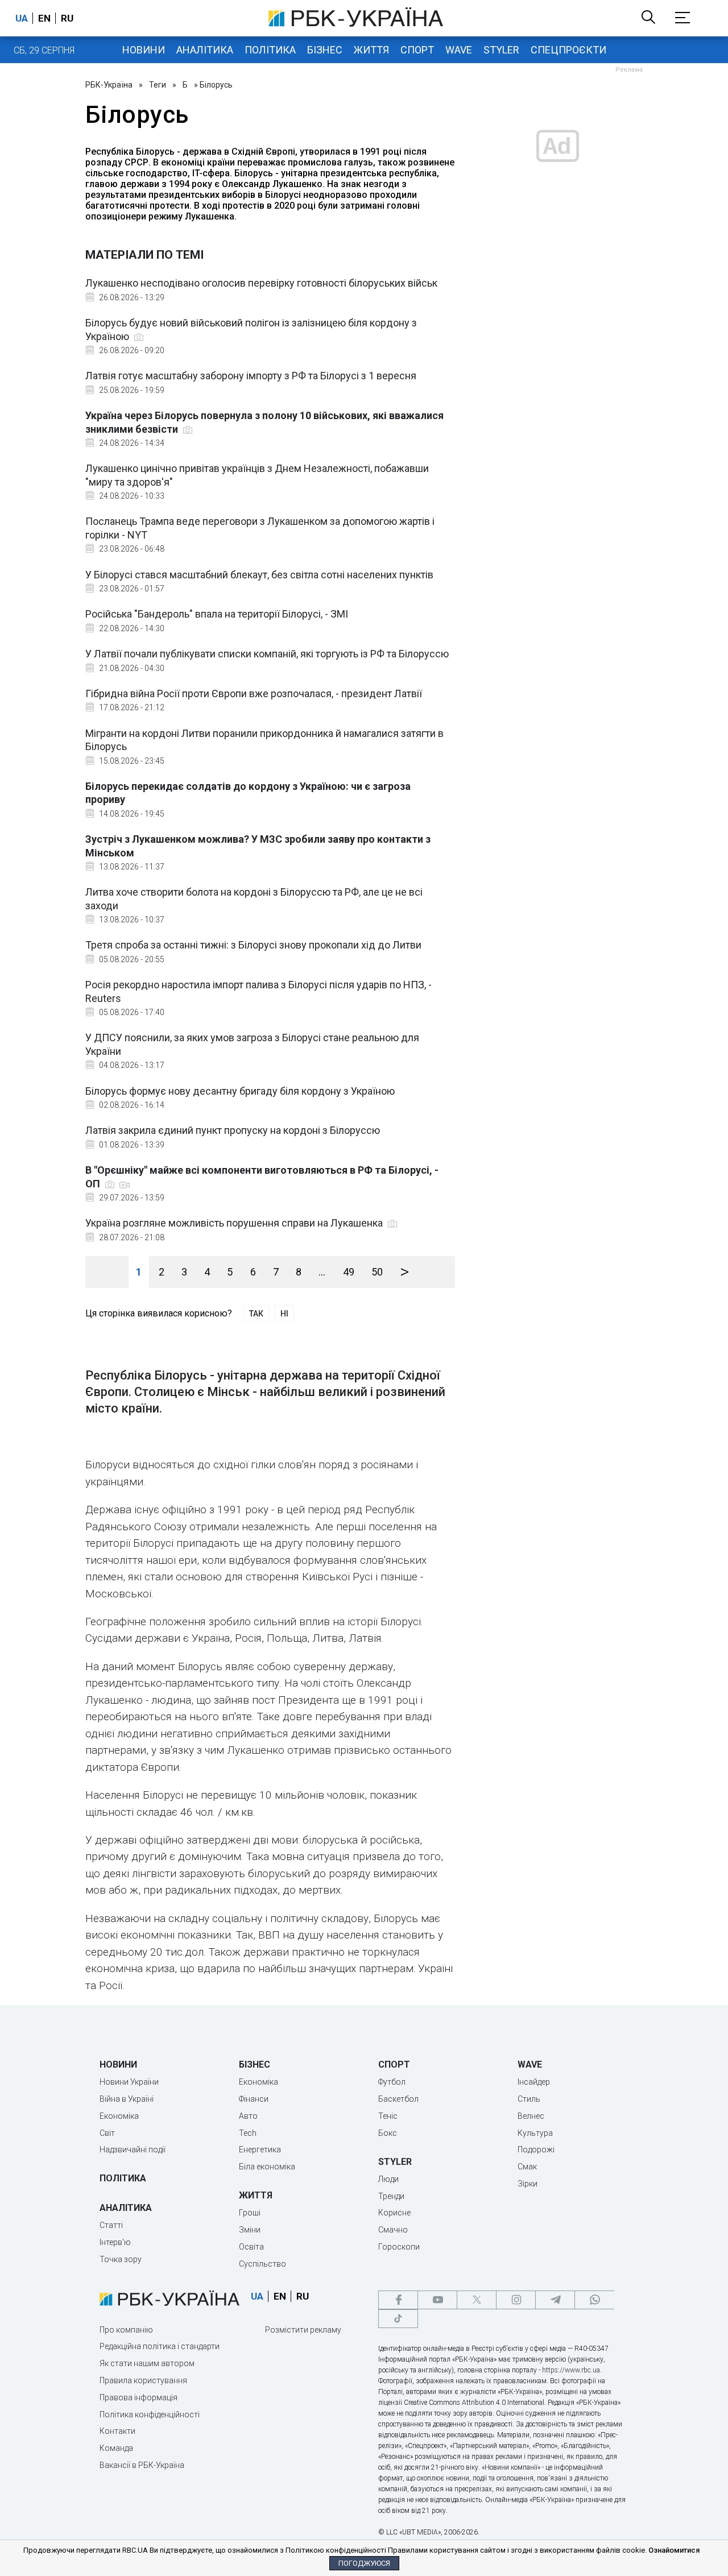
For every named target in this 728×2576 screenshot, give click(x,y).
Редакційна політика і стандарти (160, 2346)
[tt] (398, 2319)
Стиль (529, 2099)
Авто (248, 2116)
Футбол (392, 2082)
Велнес (531, 2116)
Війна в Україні (127, 2099)
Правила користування (143, 2380)
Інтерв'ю (115, 2242)
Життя (371, 50)
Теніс (388, 2116)
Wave (459, 50)
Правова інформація (138, 2397)
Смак (527, 2167)
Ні (284, 1314)
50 (377, 1272)
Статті (111, 2225)
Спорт (417, 50)
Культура (535, 2133)
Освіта (251, 2247)
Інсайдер (534, 2082)
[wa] (594, 2300)
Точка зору (121, 2259)
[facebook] (398, 2300)
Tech (248, 2133)
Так (256, 1314)
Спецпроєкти (568, 50)
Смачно (393, 2230)
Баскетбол (398, 2099)
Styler (501, 50)
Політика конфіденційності (150, 2415)
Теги (158, 85)
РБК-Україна (109, 85)
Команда (116, 2448)
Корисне (394, 2213)
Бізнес (325, 50)
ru (67, 18)
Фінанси (254, 2099)
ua (22, 18)
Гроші (250, 2213)
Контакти (117, 2431)
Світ (107, 2133)
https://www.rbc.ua (571, 2370)
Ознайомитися (674, 2550)
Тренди (391, 2196)
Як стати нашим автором (147, 2363)
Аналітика (205, 50)
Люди (388, 2179)
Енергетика (260, 2150)
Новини (144, 50)
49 (349, 1272)
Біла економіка (267, 2167)
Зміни (250, 2230)
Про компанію (126, 2330)
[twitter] (477, 2300)
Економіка (119, 2116)
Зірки (528, 2184)
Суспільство (262, 2264)
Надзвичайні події (133, 2150)
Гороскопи (399, 2247)
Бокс (388, 2133)
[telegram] (555, 2300)
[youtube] (437, 2300)
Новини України (129, 2082)
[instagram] (516, 2300)
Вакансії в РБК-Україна (142, 2465)
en (44, 18)
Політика (270, 50)
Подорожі (536, 2150)
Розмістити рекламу (303, 2330)
